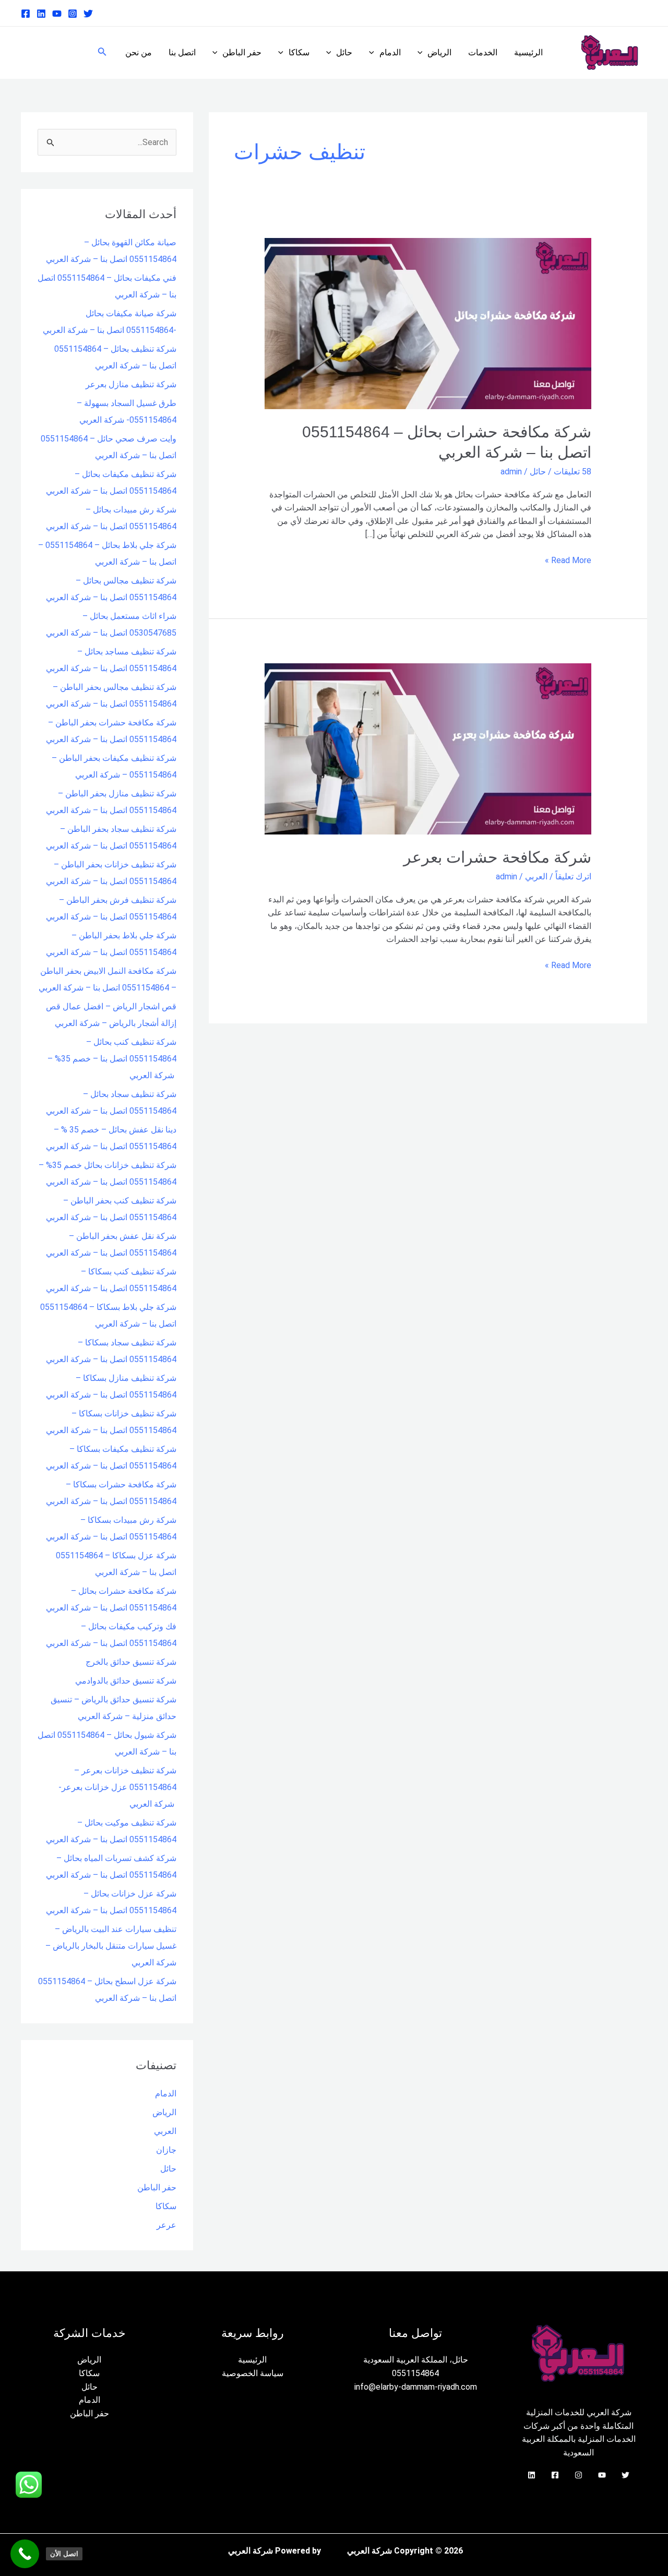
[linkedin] (41, 14)
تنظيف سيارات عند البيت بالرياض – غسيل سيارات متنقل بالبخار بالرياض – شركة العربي (111, 1946)
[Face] (555, 2475)
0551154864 (415, 2373)
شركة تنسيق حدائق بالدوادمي (126, 1681)
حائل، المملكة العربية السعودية (416, 2360)
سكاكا (299, 52)
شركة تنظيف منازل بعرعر (131, 384)
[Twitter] (88, 14)
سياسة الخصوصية (253, 2373)
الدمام (390, 52)
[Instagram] (73, 14)
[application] (423, 53)
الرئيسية (528, 52)
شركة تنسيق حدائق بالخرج (131, 1662)
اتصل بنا (182, 52)
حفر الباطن (242, 52)
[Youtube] (57, 14)
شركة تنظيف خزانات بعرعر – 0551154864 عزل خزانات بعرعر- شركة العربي (117, 1787)
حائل (344, 52)
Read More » (568, 559)
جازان (166, 2150)
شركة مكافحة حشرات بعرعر (497, 857)
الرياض (439, 52)
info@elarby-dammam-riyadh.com (416, 2387)
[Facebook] (26, 14)
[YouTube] (602, 2475)
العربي (536, 876)
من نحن (139, 52)
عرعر (166, 2225)
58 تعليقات (572, 472)
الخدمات (483, 52)
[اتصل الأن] (25, 2554)
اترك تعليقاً (573, 876)
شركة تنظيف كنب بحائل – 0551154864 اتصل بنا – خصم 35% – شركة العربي (112, 1059)
